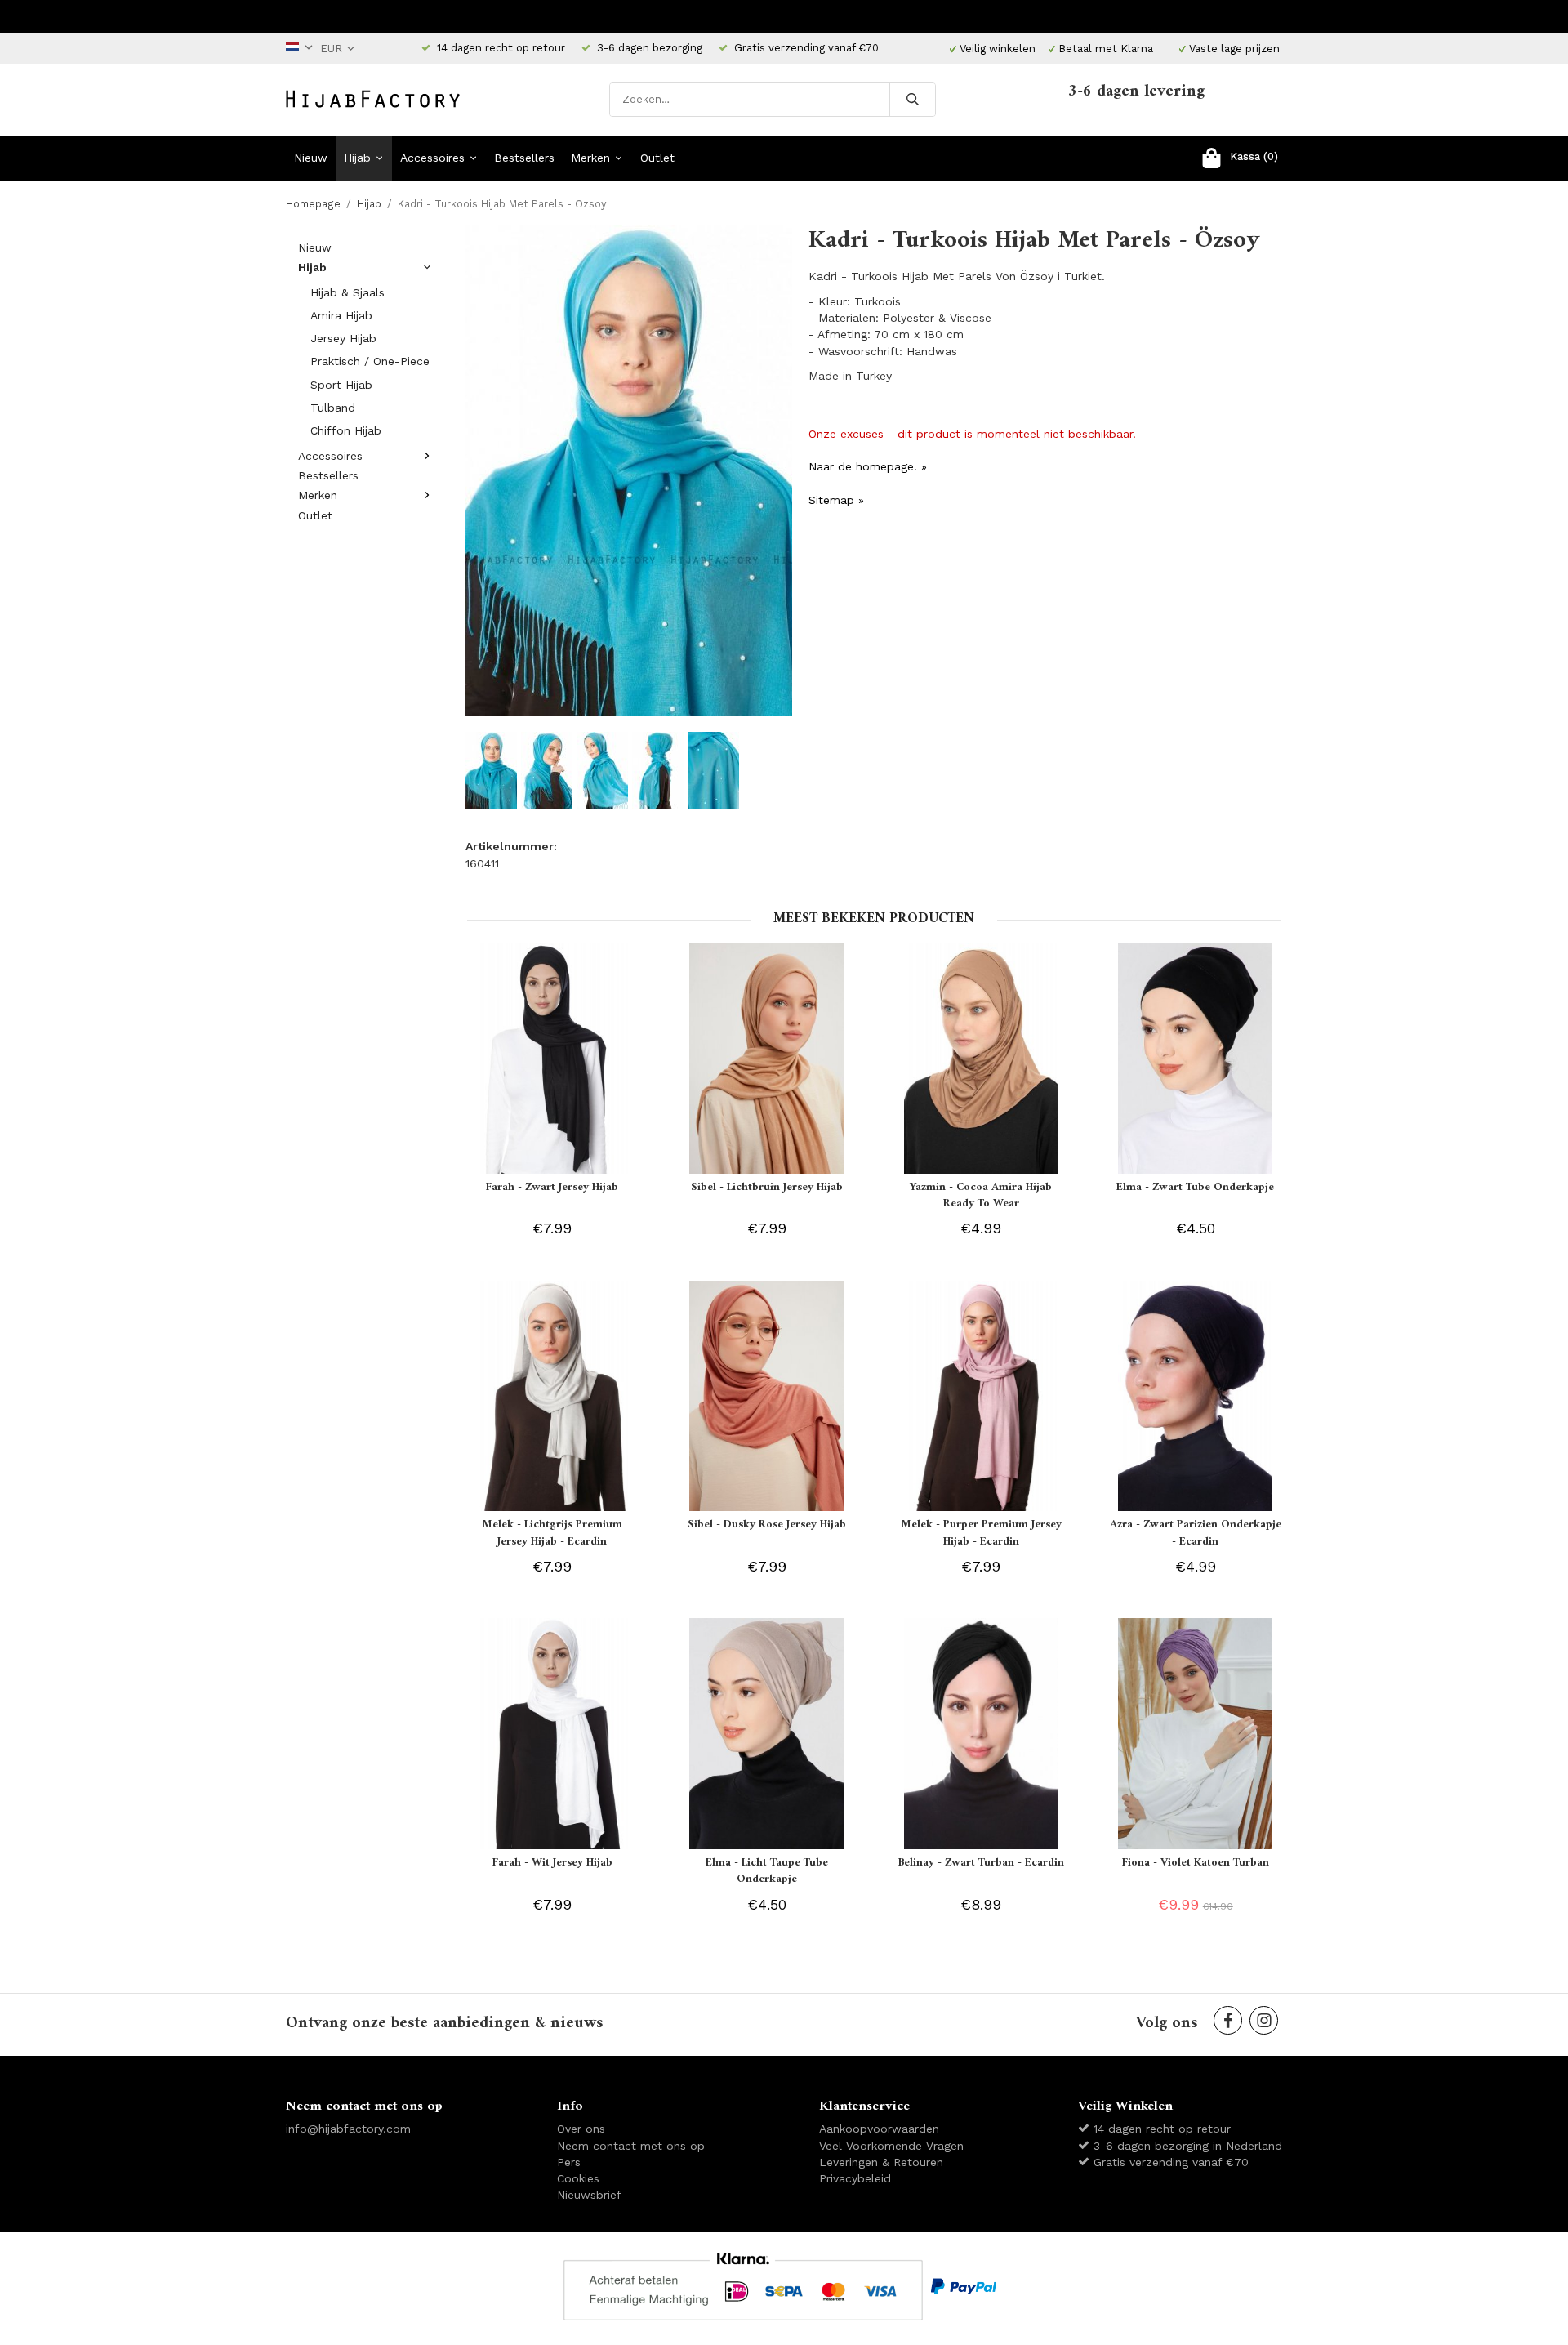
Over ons (581, 2129)
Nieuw (311, 158)
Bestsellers (524, 158)
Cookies (578, 2178)
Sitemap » (836, 500)
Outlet (657, 158)
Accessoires (432, 158)
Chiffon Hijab (346, 430)
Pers (569, 2162)
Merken (590, 158)
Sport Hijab (341, 385)
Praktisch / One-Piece (370, 361)
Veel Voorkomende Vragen (891, 2146)
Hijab (357, 158)
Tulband (333, 408)
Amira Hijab (341, 315)
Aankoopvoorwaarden (879, 2129)
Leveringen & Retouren (881, 2162)
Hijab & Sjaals (347, 292)
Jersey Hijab (343, 338)
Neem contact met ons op (631, 2146)
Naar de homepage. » (868, 466)
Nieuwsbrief (589, 2195)
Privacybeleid (855, 2178)
